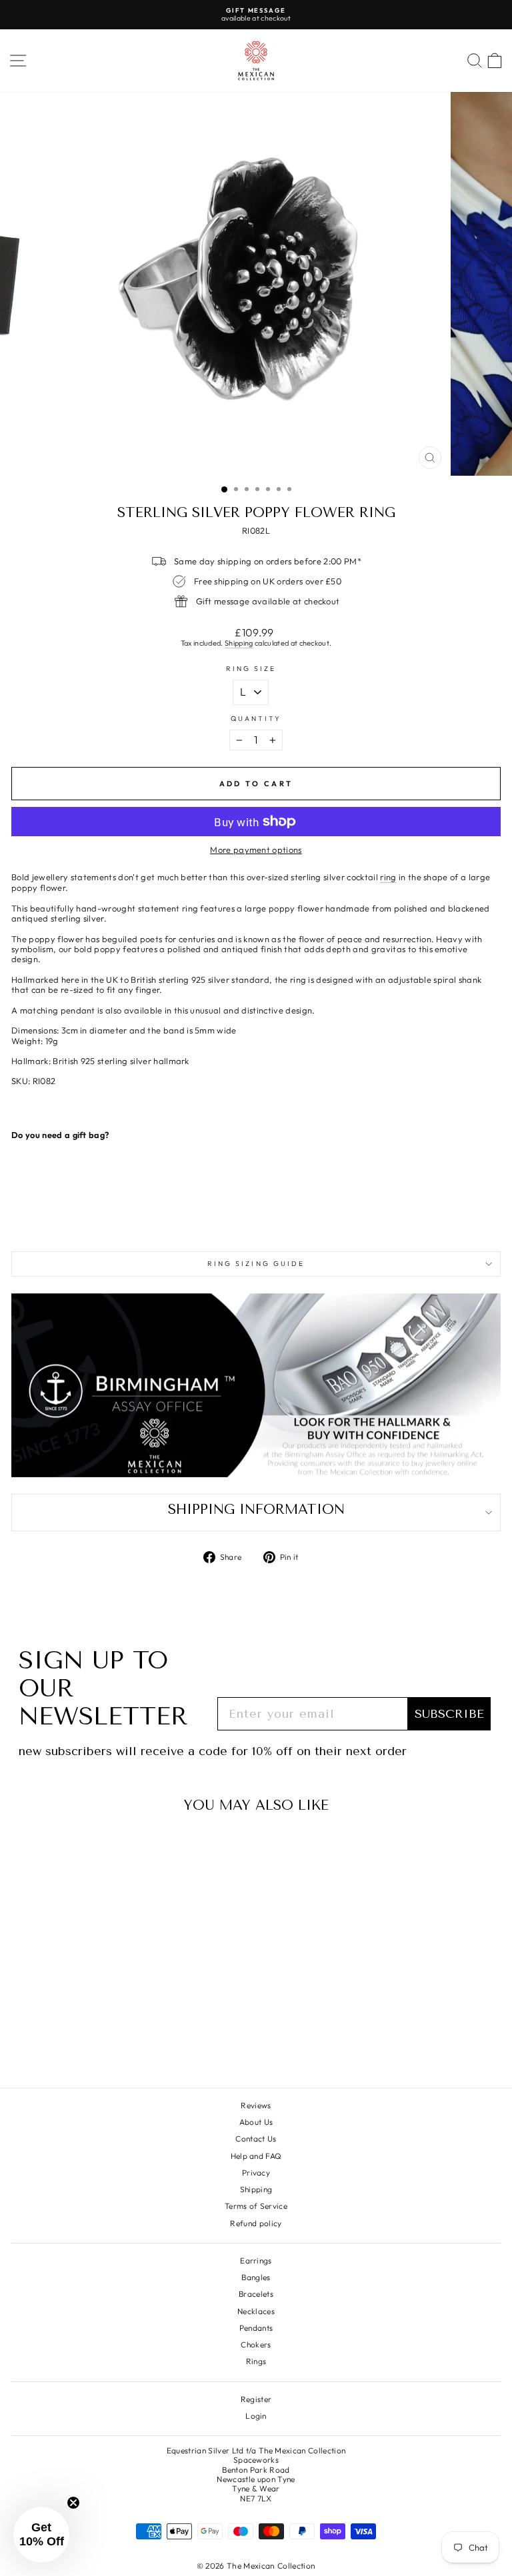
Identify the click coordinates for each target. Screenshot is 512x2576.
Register (256, 2399)
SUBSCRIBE (449, 1714)
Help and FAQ (256, 2156)
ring (388, 877)
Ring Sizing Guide (256, 1264)
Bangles (256, 2277)
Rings (256, 2361)
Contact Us (256, 2139)
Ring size (251, 669)
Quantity (256, 719)
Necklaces (256, 2311)
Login (256, 2416)
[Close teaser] (73, 2503)
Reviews (256, 2105)
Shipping (239, 643)
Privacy (256, 2173)
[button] (41, 2535)
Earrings (256, 2260)
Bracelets (256, 2294)
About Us (256, 2122)
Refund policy (256, 2223)
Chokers (256, 2344)
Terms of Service (256, 2206)
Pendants (256, 2328)
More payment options (256, 850)
